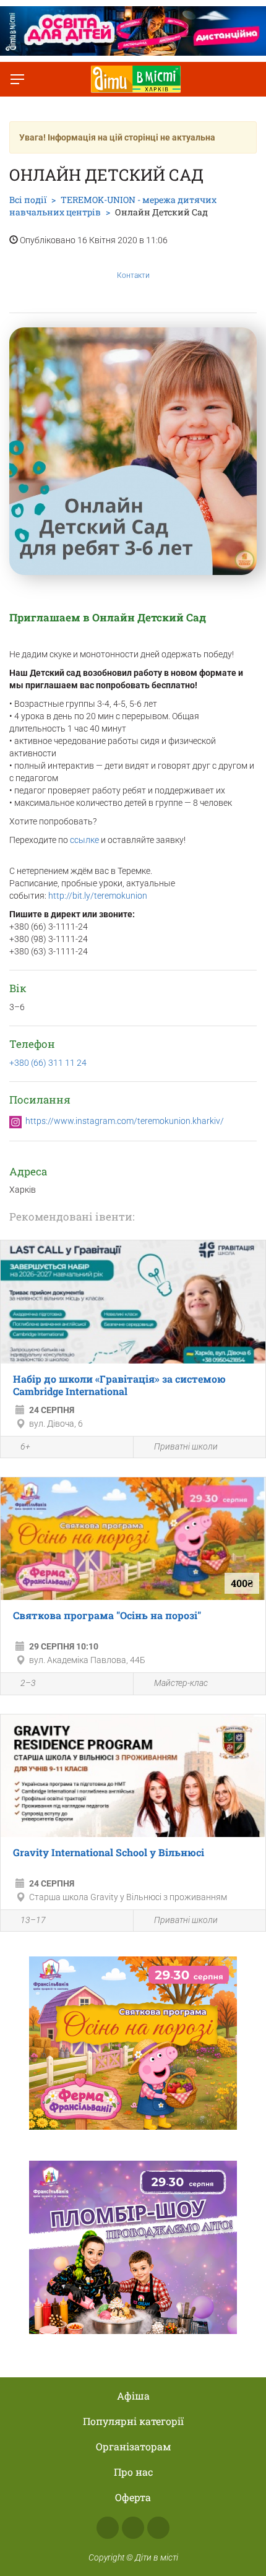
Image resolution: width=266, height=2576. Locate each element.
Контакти (133, 275)
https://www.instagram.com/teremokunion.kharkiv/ (125, 1121)
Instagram (133, 2528)
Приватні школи (186, 1446)
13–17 (33, 1920)
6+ (25, 1446)
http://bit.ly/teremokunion (98, 896)
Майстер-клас (181, 1683)
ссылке (85, 840)
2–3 (28, 1683)
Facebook (108, 2528)
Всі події (28, 200)
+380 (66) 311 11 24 (48, 1063)
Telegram (158, 2528)
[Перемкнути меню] (17, 79)
